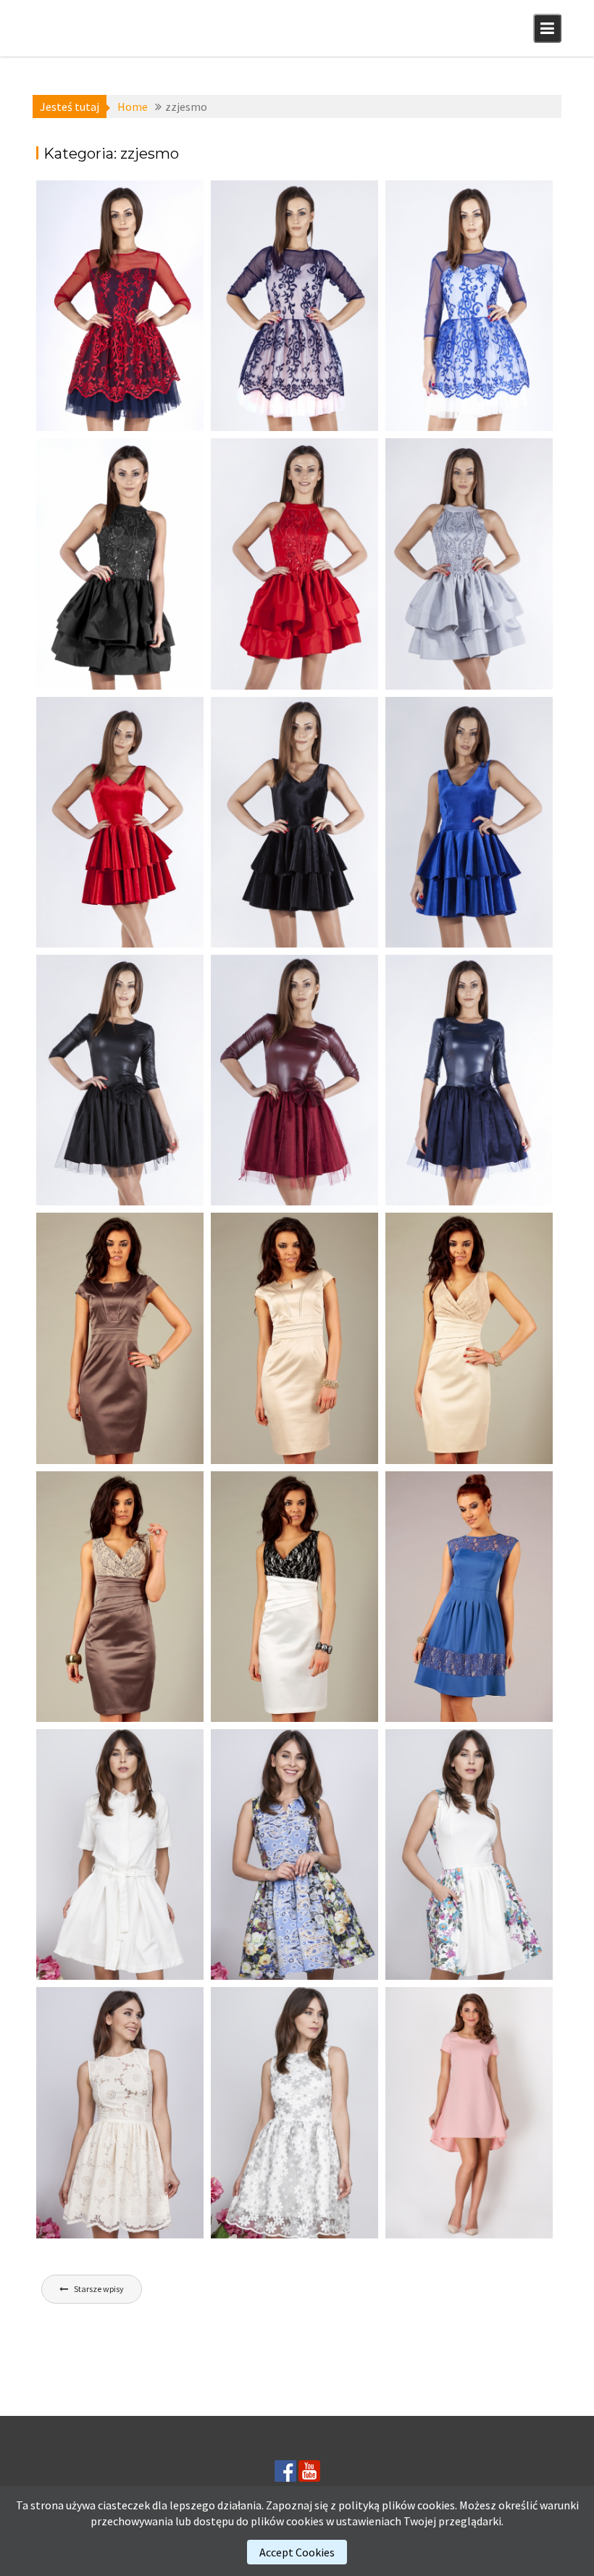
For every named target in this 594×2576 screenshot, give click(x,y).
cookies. (437, 2505)
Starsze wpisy (99, 2289)
